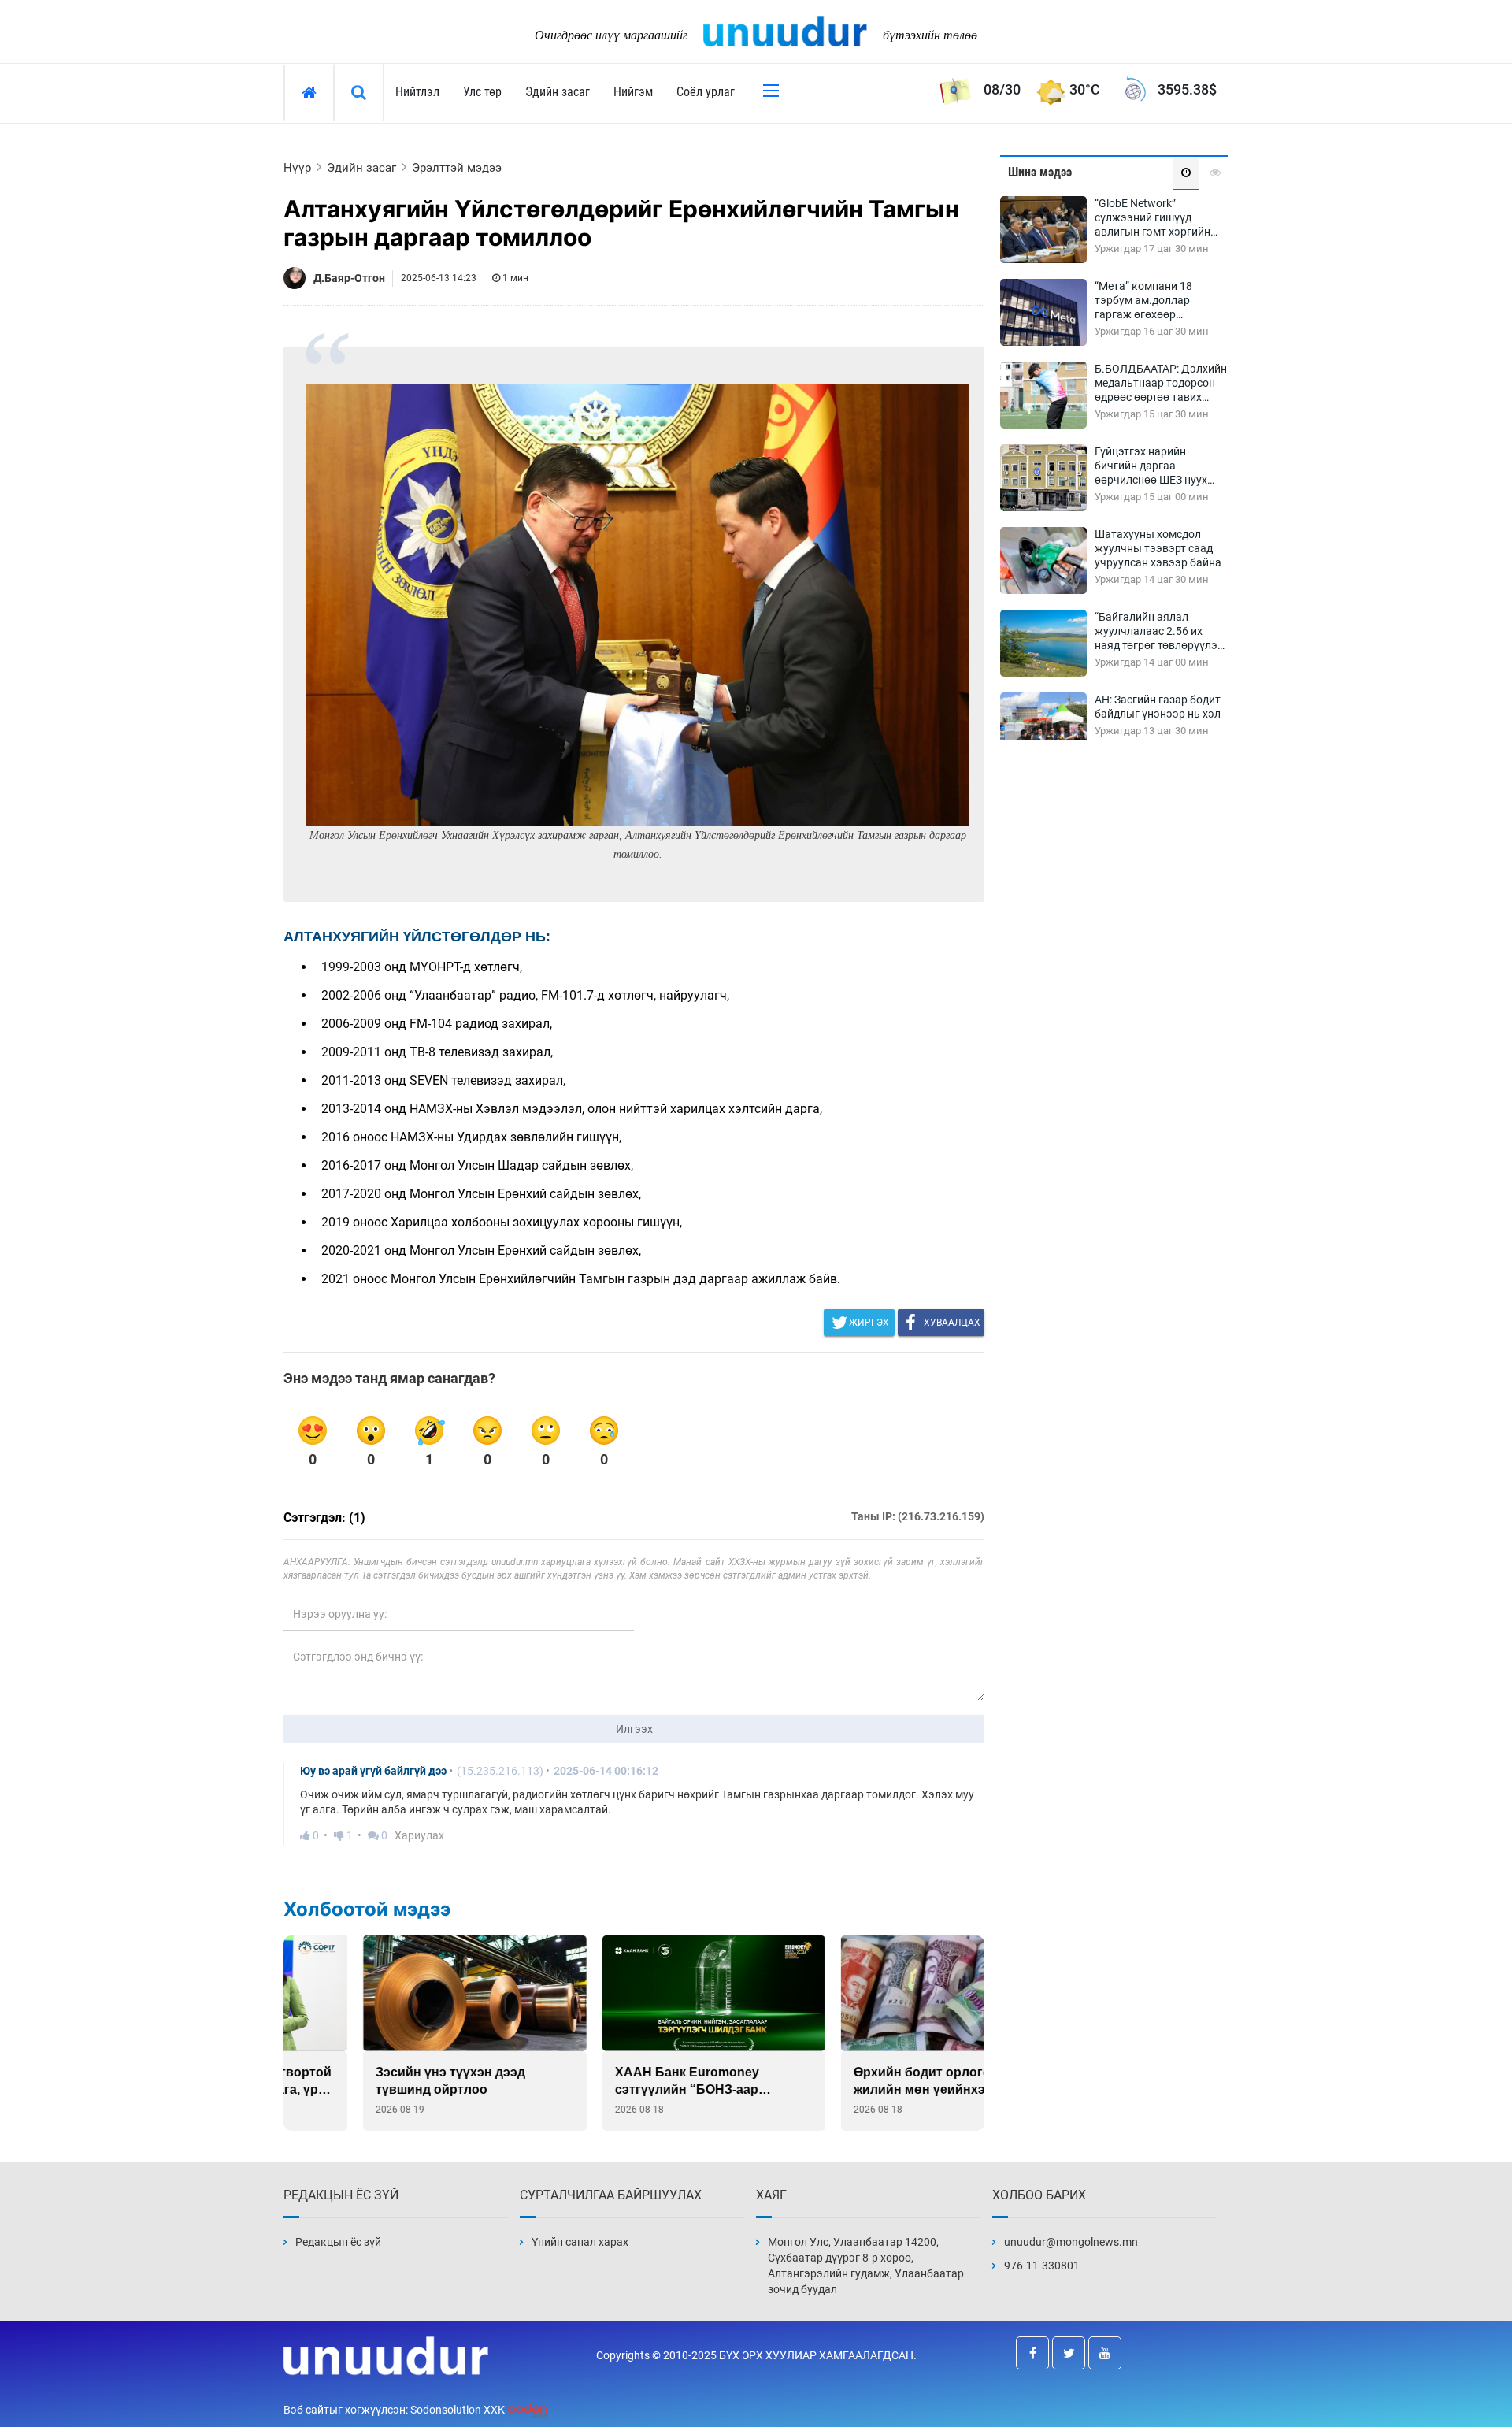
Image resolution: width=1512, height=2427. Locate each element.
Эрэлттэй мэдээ (457, 168)
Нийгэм (633, 92)
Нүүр (297, 168)
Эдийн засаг (558, 92)
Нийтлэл (417, 92)
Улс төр (482, 92)
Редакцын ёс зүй (338, 2242)
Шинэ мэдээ (1040, 172)
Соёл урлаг (706, 92)
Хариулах (419, 1835)
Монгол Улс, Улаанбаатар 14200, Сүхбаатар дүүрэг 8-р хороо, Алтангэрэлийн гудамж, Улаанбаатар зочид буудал (866, 2266)
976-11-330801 (1042, 2266)
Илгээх (634, 1729)
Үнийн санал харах (580, 2242)
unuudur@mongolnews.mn (1071, 2242)
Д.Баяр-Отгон (349, 278)
